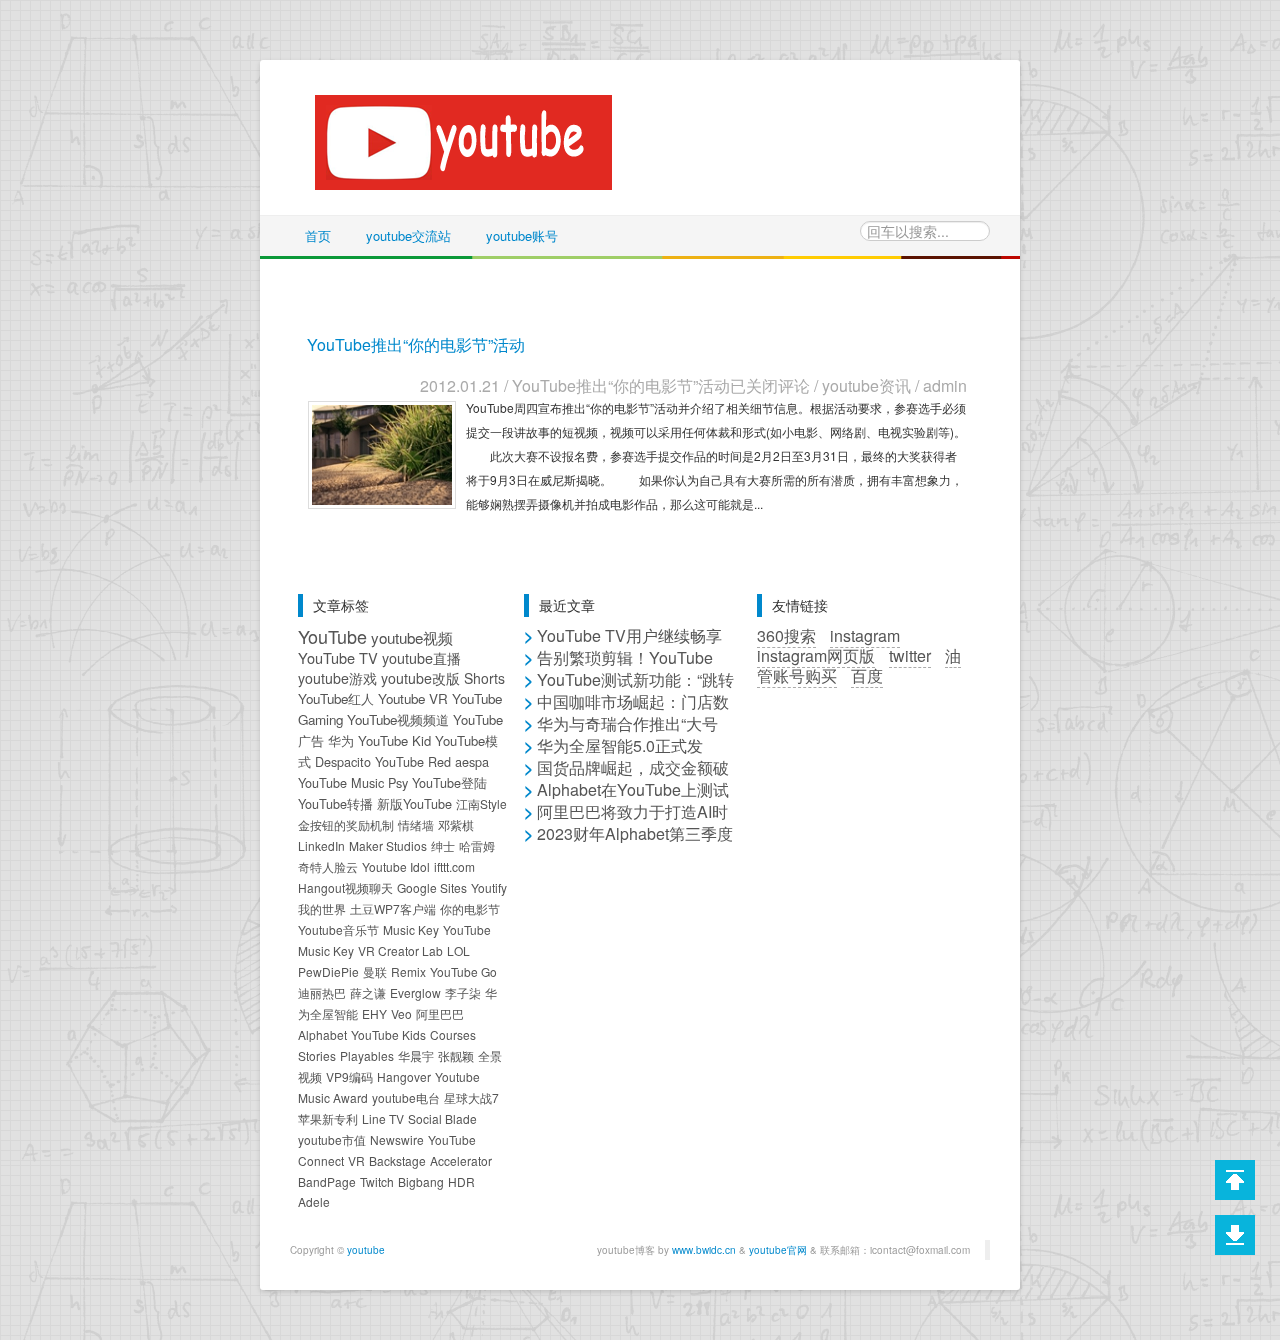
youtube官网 (778, 1250)
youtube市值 (332, 1139)
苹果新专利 (328, 1118)
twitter (910, 655)
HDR (461, 1181)
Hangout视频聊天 (345, 887)
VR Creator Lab (400, 950)
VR (356, 1160)
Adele (314, 1201)
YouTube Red (413, 761)
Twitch (377, 1181)
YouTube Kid (394, 740)
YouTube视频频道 (398, 719)
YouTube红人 (336, 698)
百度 (867, 675)
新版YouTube (414, 803)
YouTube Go (463, 971)
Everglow (415, 992)
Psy (398, 782)
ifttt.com (454, 866)
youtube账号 (522, 235)
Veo (401, 1013)
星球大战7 (471, 1097)
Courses (453, 1034)
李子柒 (463, 992)
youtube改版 (420, 678)
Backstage (397, 1160)
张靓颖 (456, 1055)
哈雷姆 (477, 845)
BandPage (327, 1181)
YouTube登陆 (449, 782)
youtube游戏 (337, 678)
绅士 (443, 845)
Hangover (404, 1076)
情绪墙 (416, 824)
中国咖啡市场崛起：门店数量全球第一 (626, 711)
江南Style (481, 803)
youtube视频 (412, 637)
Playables (367, 1055)
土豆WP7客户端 (393, 908)
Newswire (397, 1139)
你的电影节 (470, 908)
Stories (317, 1055)
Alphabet (322, 1034)
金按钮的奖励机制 (346, 824)
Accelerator (461, 1160)
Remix (408, 971)
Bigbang (421, 1181)
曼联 (375, 971)
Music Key (411, 929)
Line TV (383, 1118)
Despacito (343, 761)
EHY (374, 1013)
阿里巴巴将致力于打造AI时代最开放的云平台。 (626, 821)
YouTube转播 (335, 803)
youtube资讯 (866, 385)
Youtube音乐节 (338, 929)
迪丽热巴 (322, 992)
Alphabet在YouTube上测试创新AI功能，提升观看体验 (626, 799)
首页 (318, 235)
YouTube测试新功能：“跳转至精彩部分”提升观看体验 (629, 689)
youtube (366, 1250)
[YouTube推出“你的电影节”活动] (382, 452)
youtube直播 (421, 657)
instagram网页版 (816, 655)
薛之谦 (368, 992)
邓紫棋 (456, 824)
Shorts (484, 678)
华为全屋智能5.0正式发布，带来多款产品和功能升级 (628, 755)
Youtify (489, 887)
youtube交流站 (408, 235)
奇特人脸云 (328, 866)
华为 (341, 740)
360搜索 (786, 635)
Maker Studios (388, 845)
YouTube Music (341, 782)
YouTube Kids (388, 1034)
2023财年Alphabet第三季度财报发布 (628, 843)
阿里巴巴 (440, 1013)
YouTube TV (338, 657)
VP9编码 (349, 1076)
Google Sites (432, 887)
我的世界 (322, 908)
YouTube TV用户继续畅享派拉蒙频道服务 (623, 645)
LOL (458, 950)
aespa (472, 761)
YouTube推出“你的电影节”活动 (416, 344)
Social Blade (442, 1118)
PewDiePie (328, 971)
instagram (865, 635)
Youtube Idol (396, 866)
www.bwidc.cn (704, 1250)
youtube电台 (406, 1097)
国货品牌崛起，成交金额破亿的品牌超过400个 (626, 777)
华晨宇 (416, 1055)
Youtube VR (413, 698)
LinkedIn (321, 845)
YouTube (332, 636)
